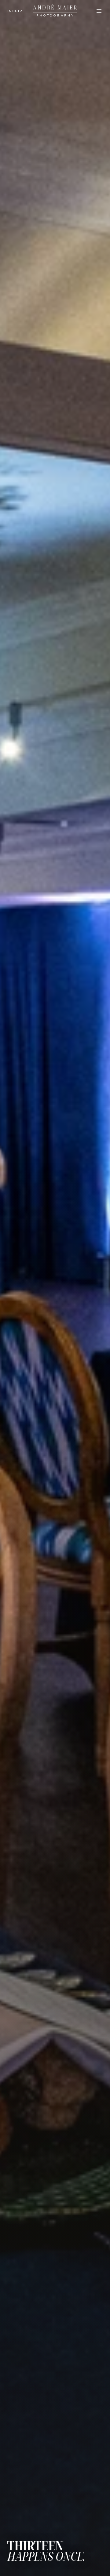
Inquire (16, 11)
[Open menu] (99, 11)
